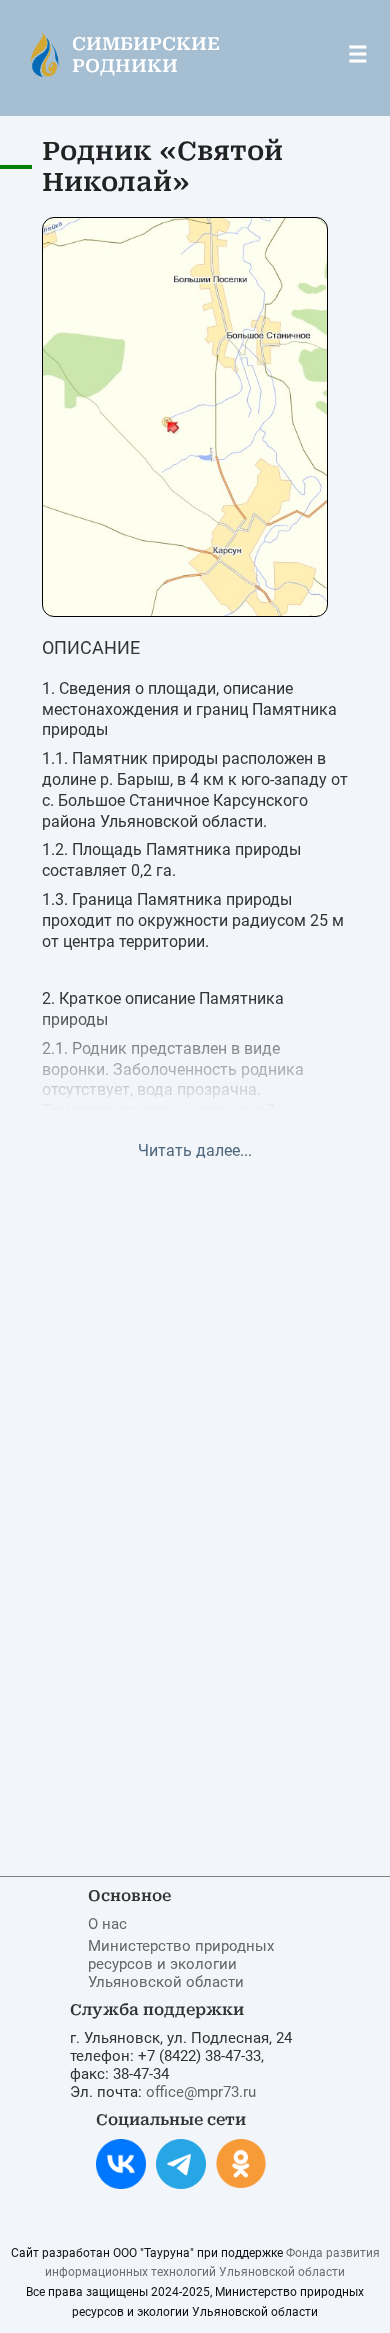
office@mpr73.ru (201, 2092)
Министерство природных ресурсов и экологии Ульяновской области (181, 1964)
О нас (107, 1924)
